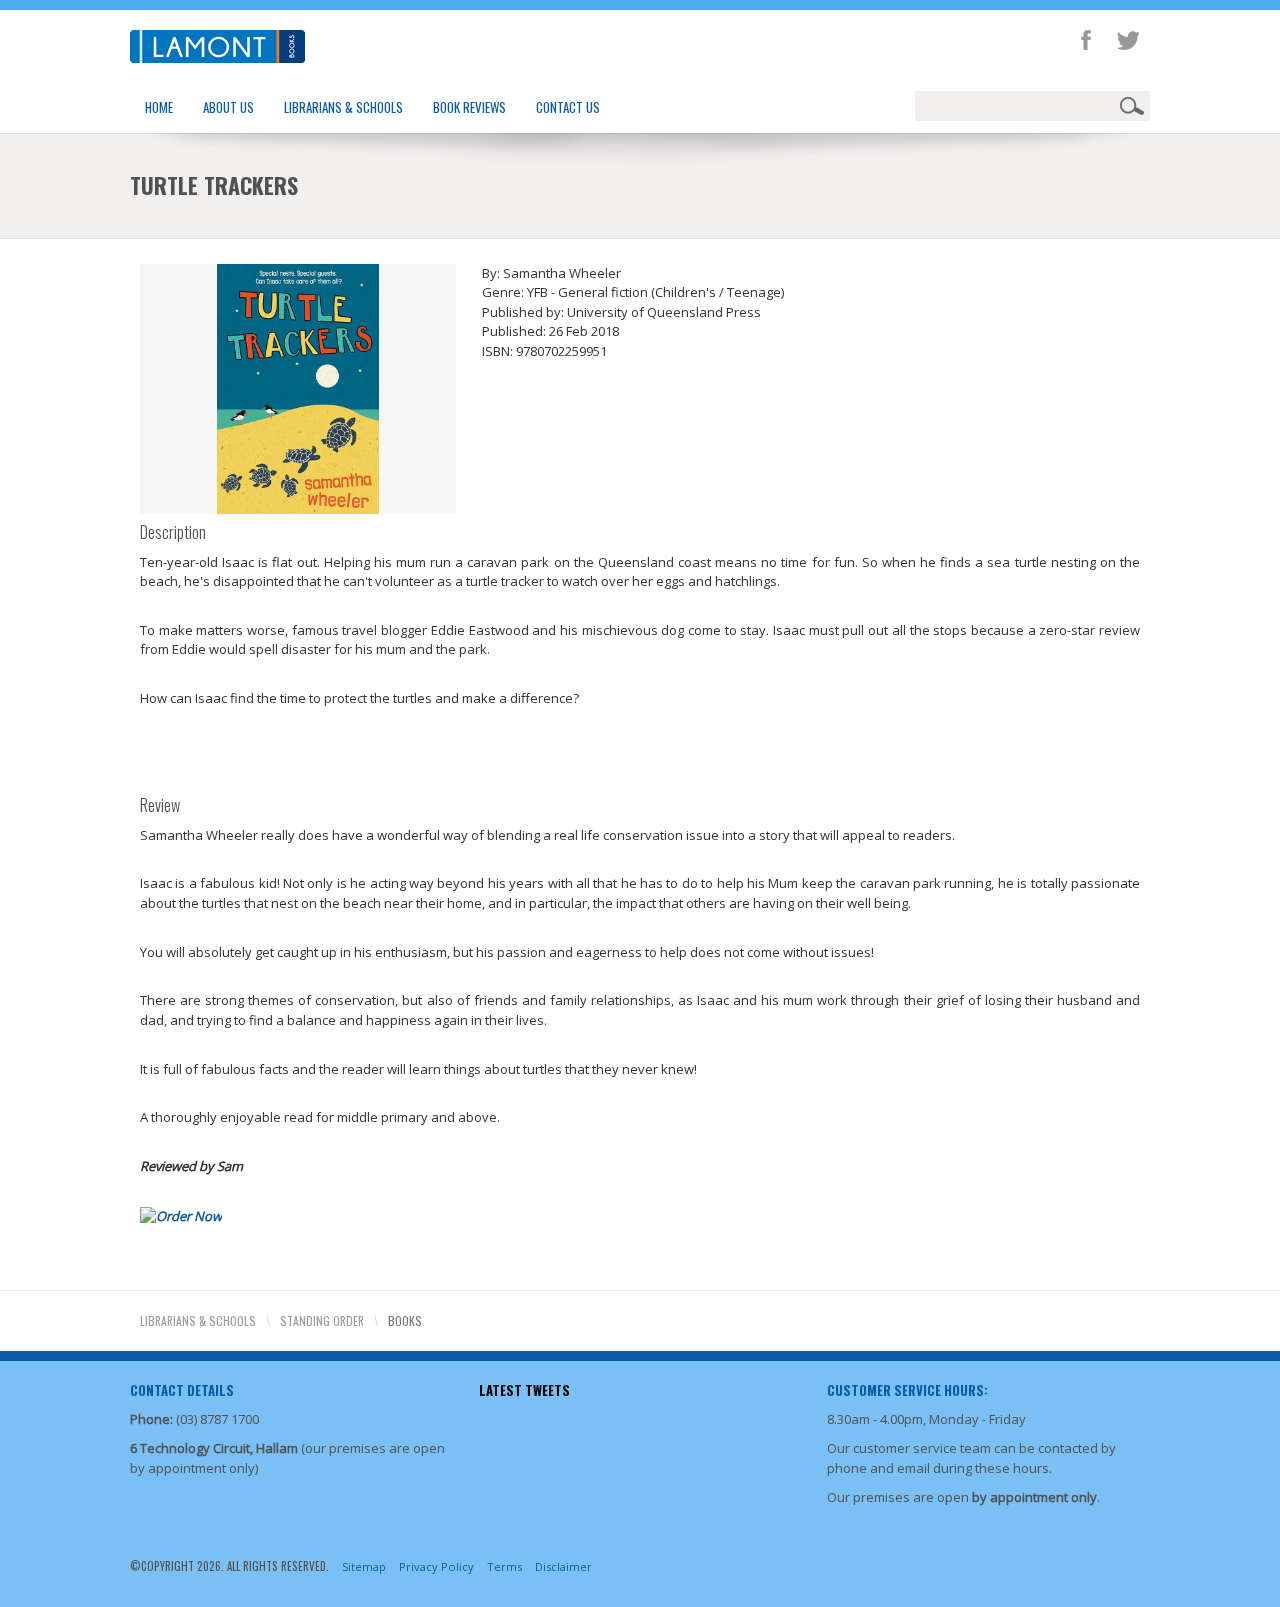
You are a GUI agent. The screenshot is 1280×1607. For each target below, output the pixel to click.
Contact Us (568, 107)
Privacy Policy (436, 1566)
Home (159, 107)
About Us (228, 107)
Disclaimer (563, 1566)
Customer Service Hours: (907, 1390)
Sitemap (364, 1566)
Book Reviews (469, 107)
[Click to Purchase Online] (181, 1215)
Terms (504, 1566)
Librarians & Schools (343, 107)
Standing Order (322, 1320)
